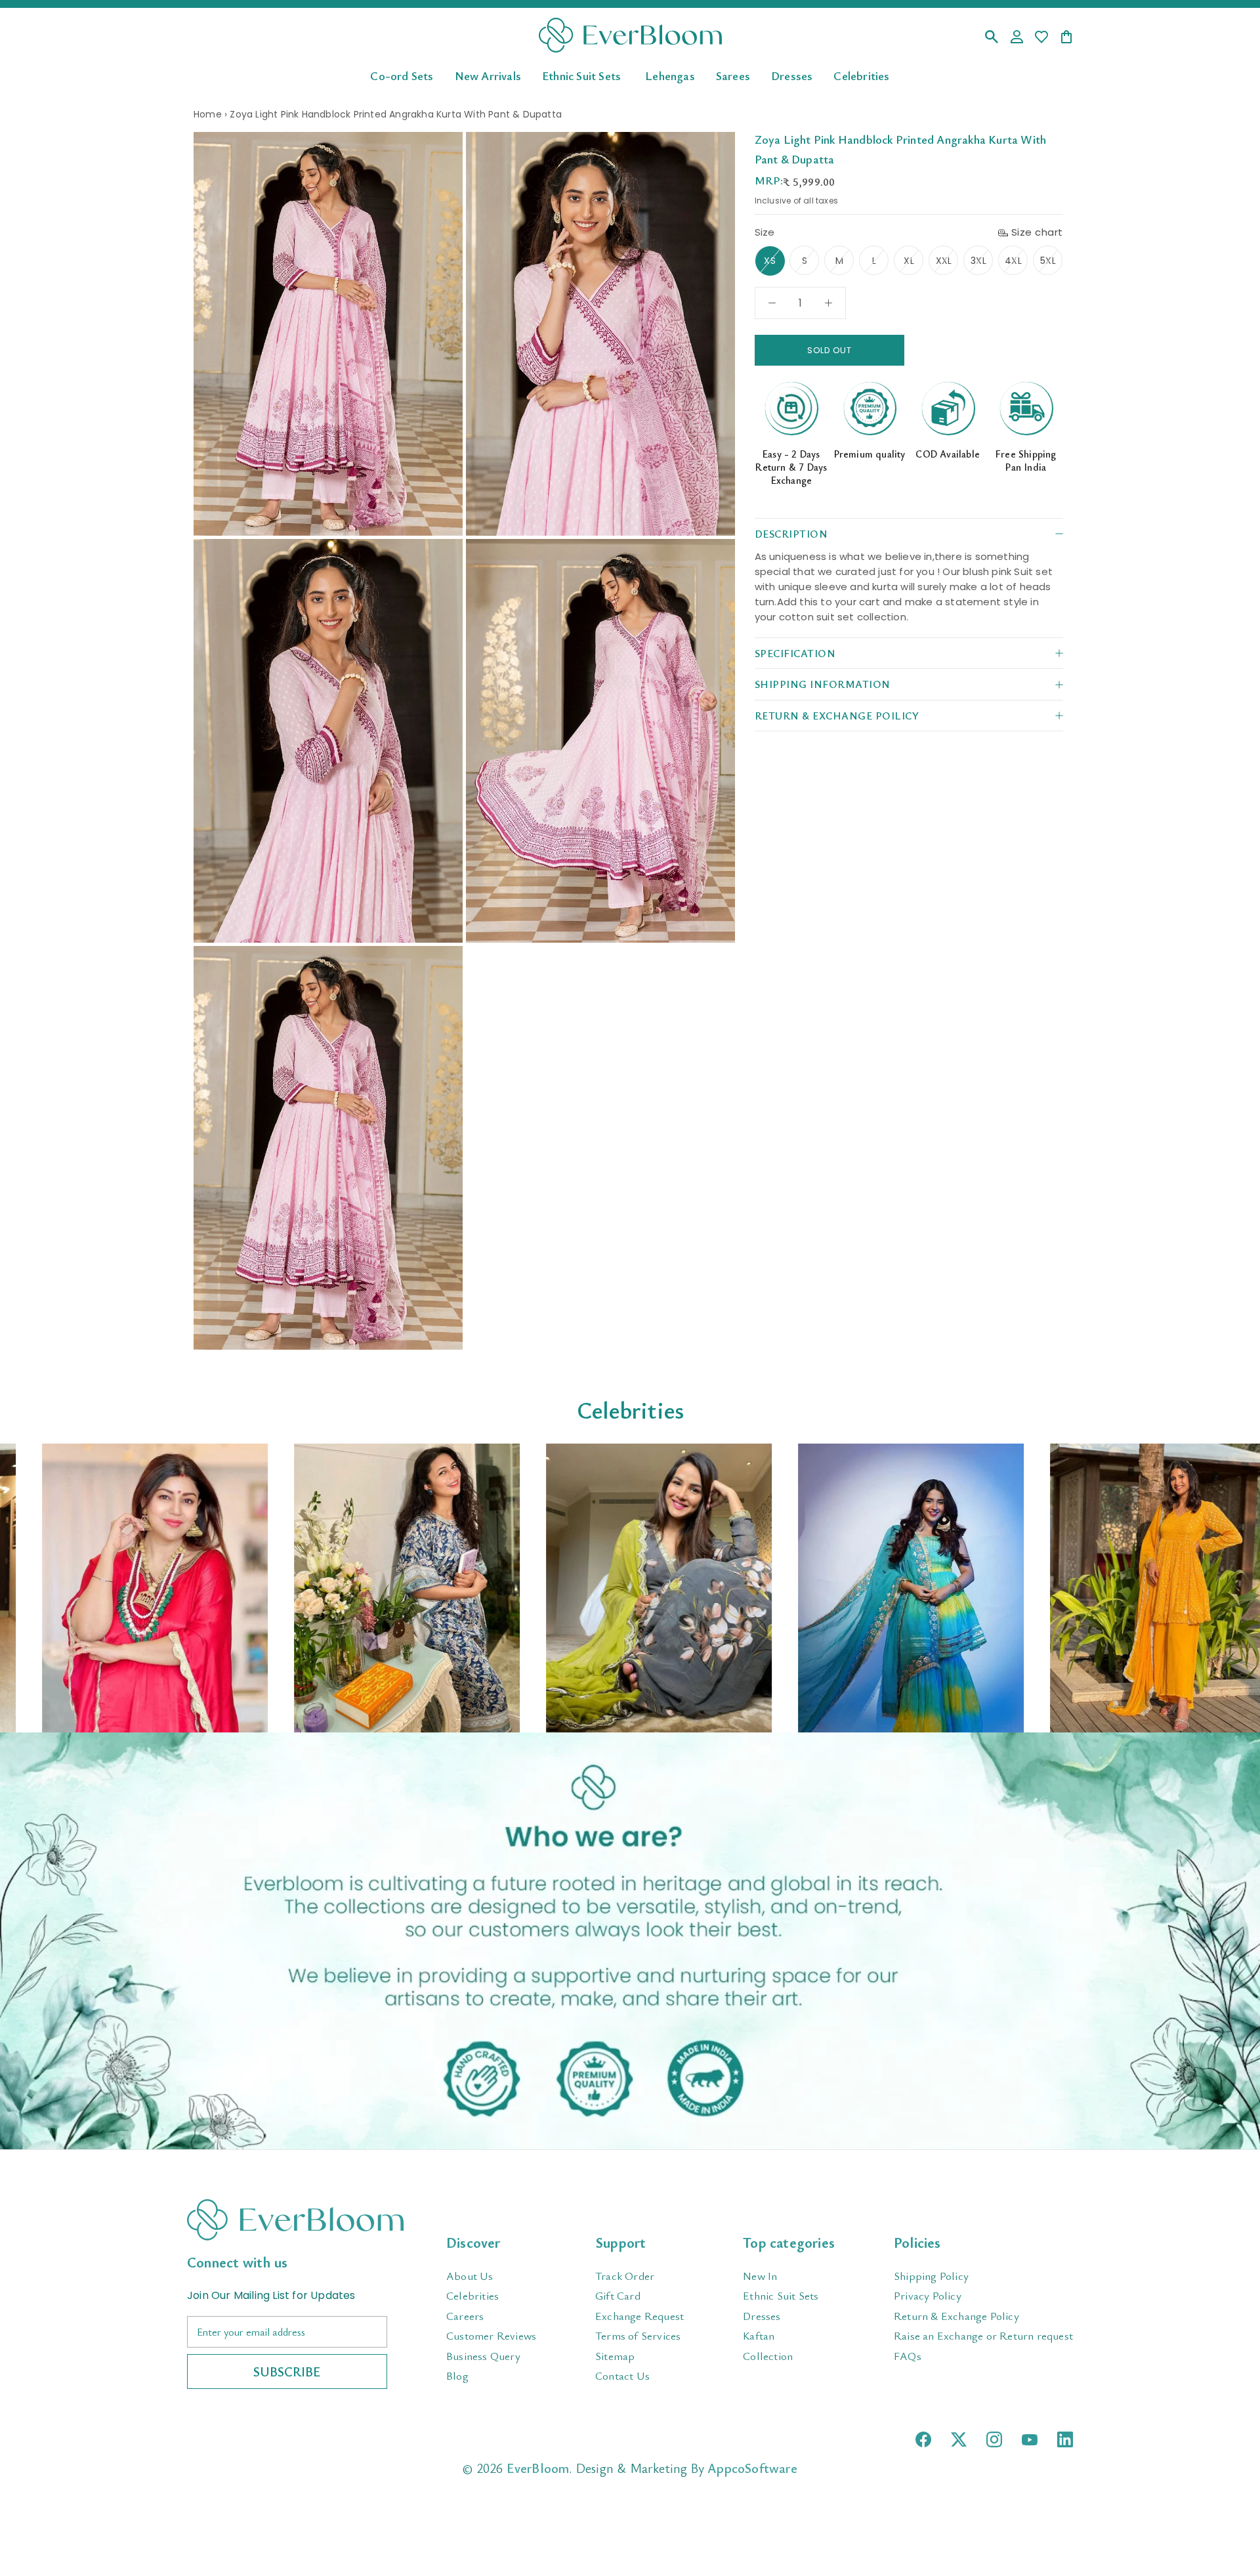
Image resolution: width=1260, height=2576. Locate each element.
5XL (1048, 261)
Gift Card (618, 2295)
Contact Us (622, 2375)
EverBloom (538, 2468)
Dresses (792, 75)
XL (909, 261)
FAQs (908, 2356)
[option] (126, 1588)
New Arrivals (488, 75)
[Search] (992, 38)
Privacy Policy (928, 2295)
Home (208, 114)
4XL (1013, 261)
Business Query (483, 2356)
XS (769, 261)
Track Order (625, 2276)
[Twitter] (959, 2439)
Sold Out (829, 350)
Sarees (733, 75)
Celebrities (861, 75)
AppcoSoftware (752, 2468)
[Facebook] (923, 2439)
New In (760, 2276)
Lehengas (670, 75)
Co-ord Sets (402, 75)
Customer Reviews (491, 2335)
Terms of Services (638, 2335)
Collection (768, 2356)
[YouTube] (1030, 2440)
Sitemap (615, 2356)
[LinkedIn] (1065, 2439)
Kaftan (759, 2335)
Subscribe (287, 2372)
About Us (470, 2276)
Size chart (1037, 232)
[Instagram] (994, 2439)
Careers (465, 2316)
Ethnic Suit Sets (581, 75)
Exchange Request (640, 2316)
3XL (978, 261)
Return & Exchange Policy (956, 2316)
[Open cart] (1066, 38)
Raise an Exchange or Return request (983, 2335)
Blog (457, 2375)
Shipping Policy (931, 2276)
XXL (944, 261)
